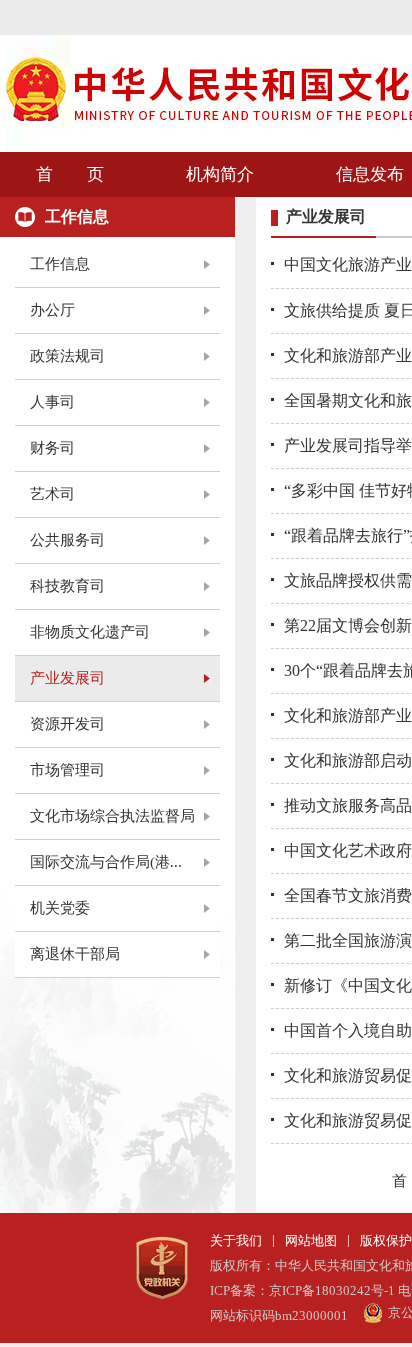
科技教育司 (67, 586)
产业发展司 (67, 678)
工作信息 (60, 264)
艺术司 (52, 494)
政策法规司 (67, 356)
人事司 (52, 402)
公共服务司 (67, 540)
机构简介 (220, 174)
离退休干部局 (75, 954)
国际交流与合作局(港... (106, 862)
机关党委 (60, 908)
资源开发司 (67, 724)
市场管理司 (67, 770)
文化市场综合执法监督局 (112, 816)
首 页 (70, 174)
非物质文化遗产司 (90, 632)
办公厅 (52, 310)
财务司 (52, 448)
